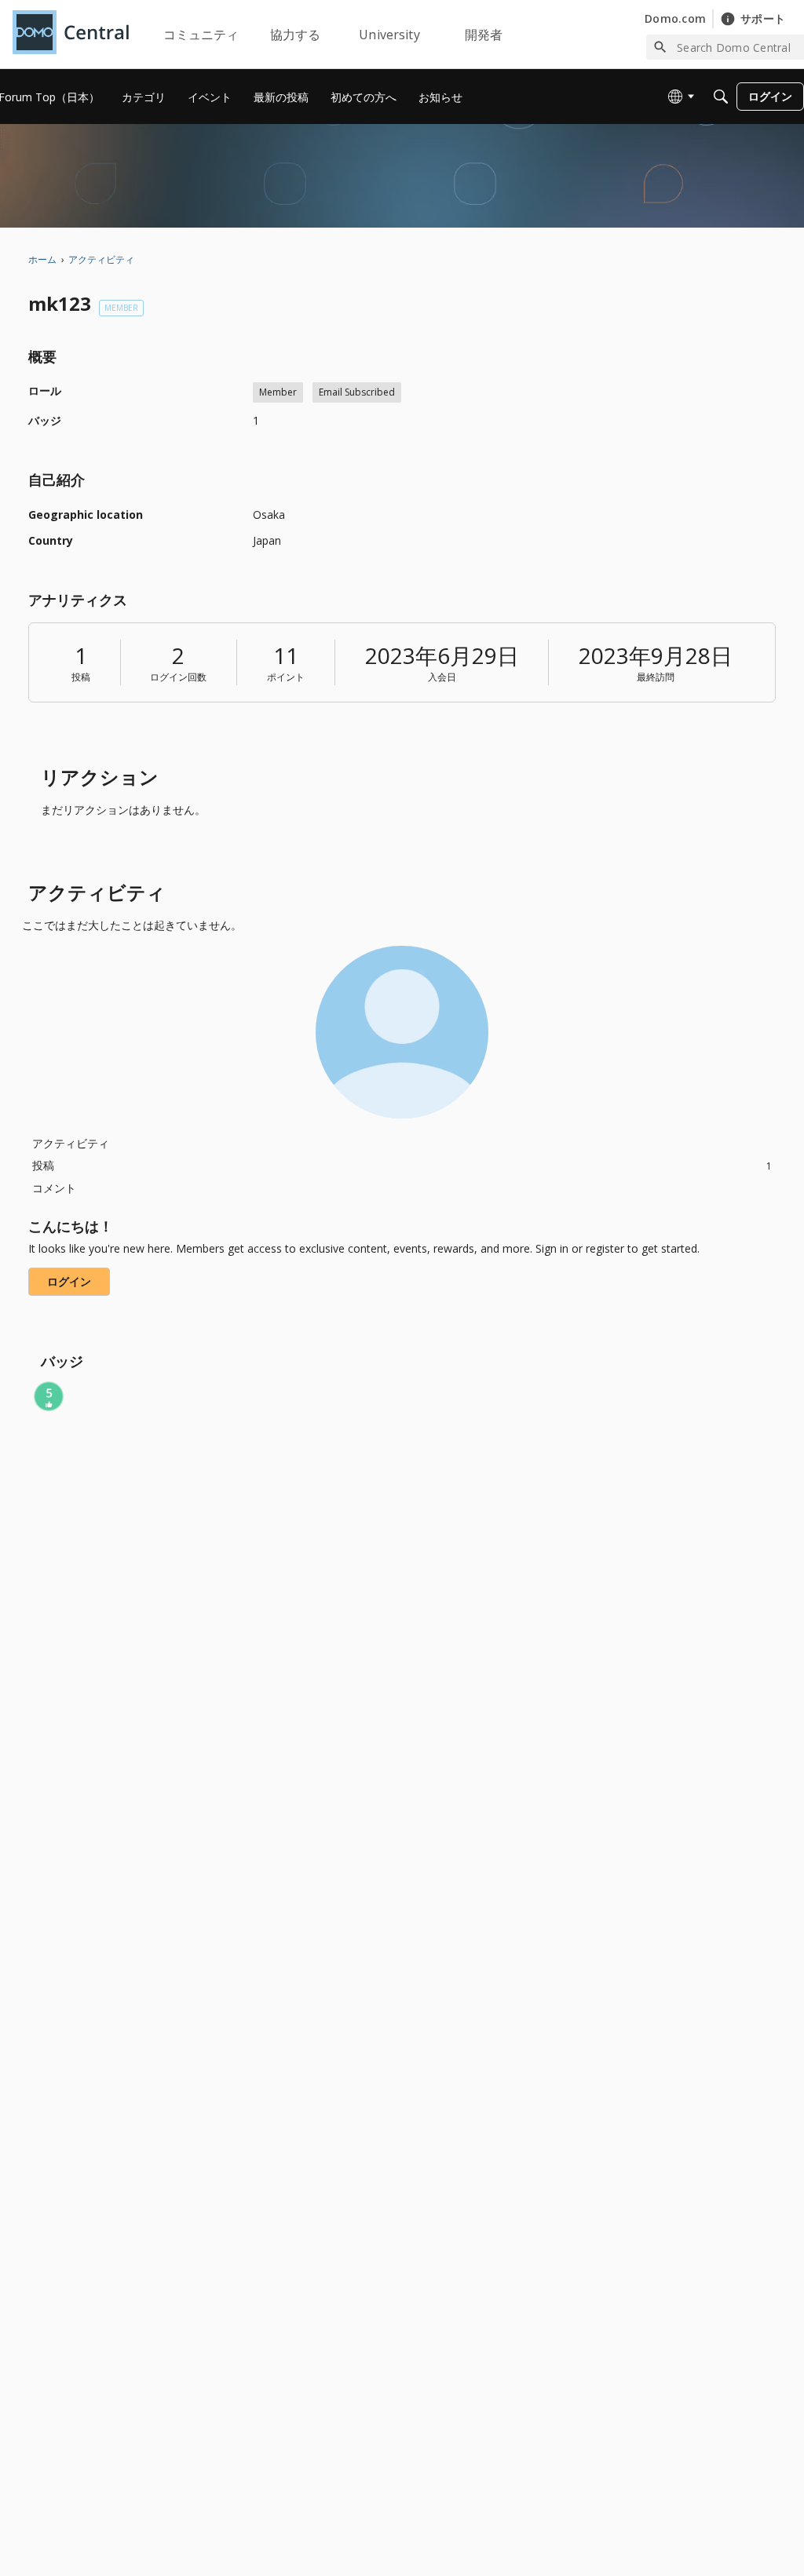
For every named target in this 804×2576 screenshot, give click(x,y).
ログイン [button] (69, 1281)
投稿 (81, 677)
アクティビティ (71, 1143)
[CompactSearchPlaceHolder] (721, 97)
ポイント (286, 677)
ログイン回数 (178, 677)
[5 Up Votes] (49, 1396)
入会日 (442, 677)
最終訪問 (656, 677)
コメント (54, 1188)
